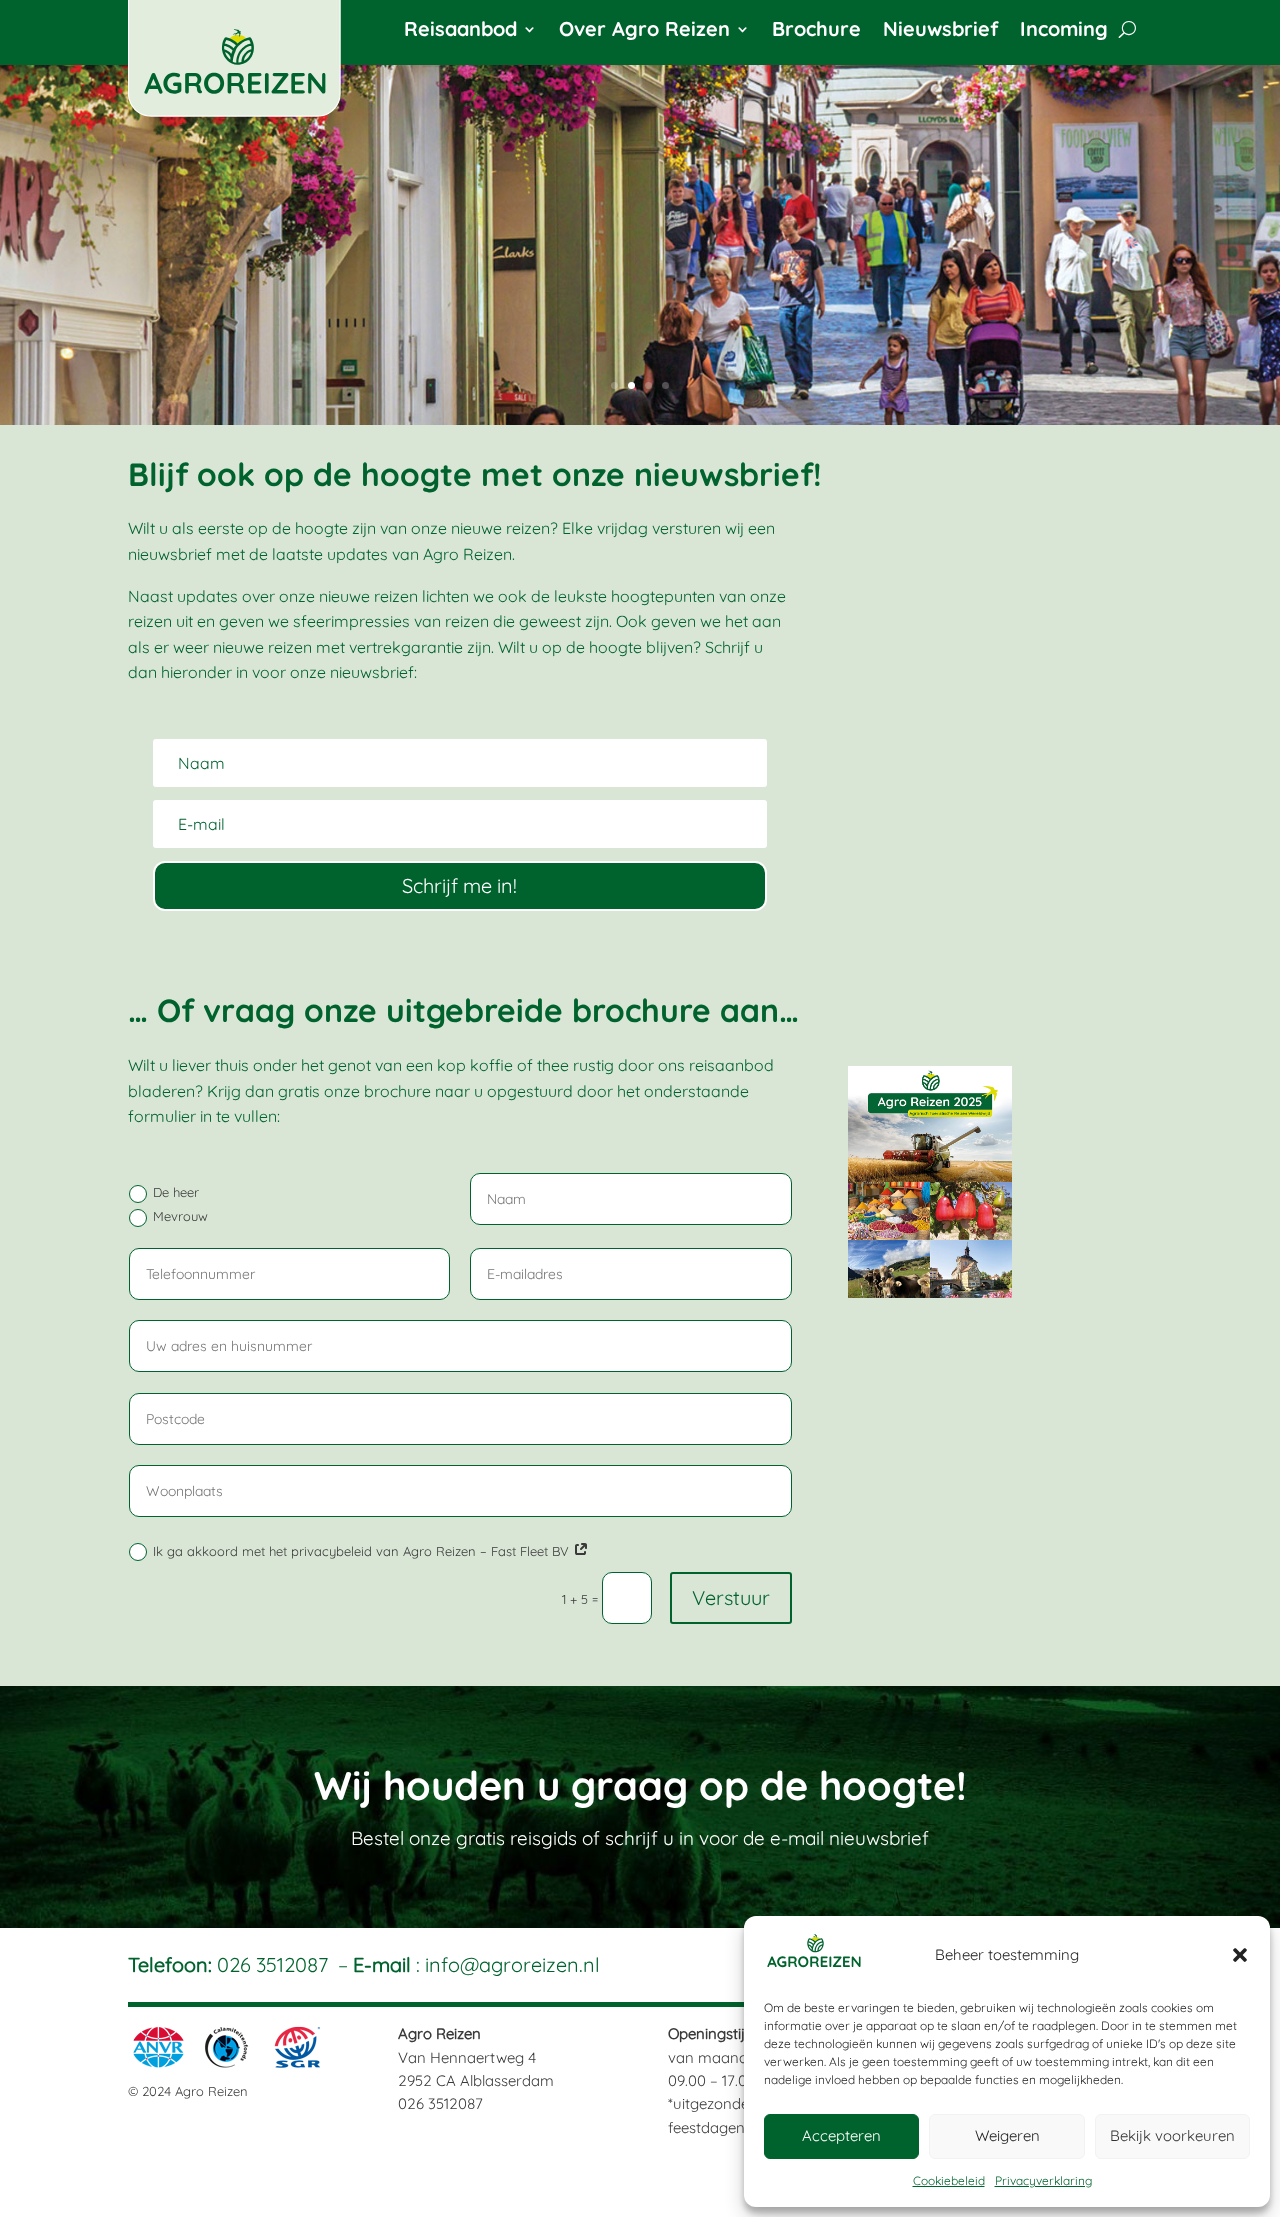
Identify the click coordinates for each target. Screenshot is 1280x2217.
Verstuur (731, 1597)
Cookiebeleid (949, 2180)
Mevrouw (180, 1216)
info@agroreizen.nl (512, 1964)
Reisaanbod (460, 31)
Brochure (816, 31)
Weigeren (1007, 2135)
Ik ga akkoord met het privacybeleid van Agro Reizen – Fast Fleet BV (363, 1551)
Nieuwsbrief (940, 31)
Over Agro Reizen (644, 31)
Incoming (1064, 31)
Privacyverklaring (1043, 2180)
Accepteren (841, 2135)
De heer (176, 1192)
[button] (1240, 1955)
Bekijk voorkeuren (1172, 2135)
